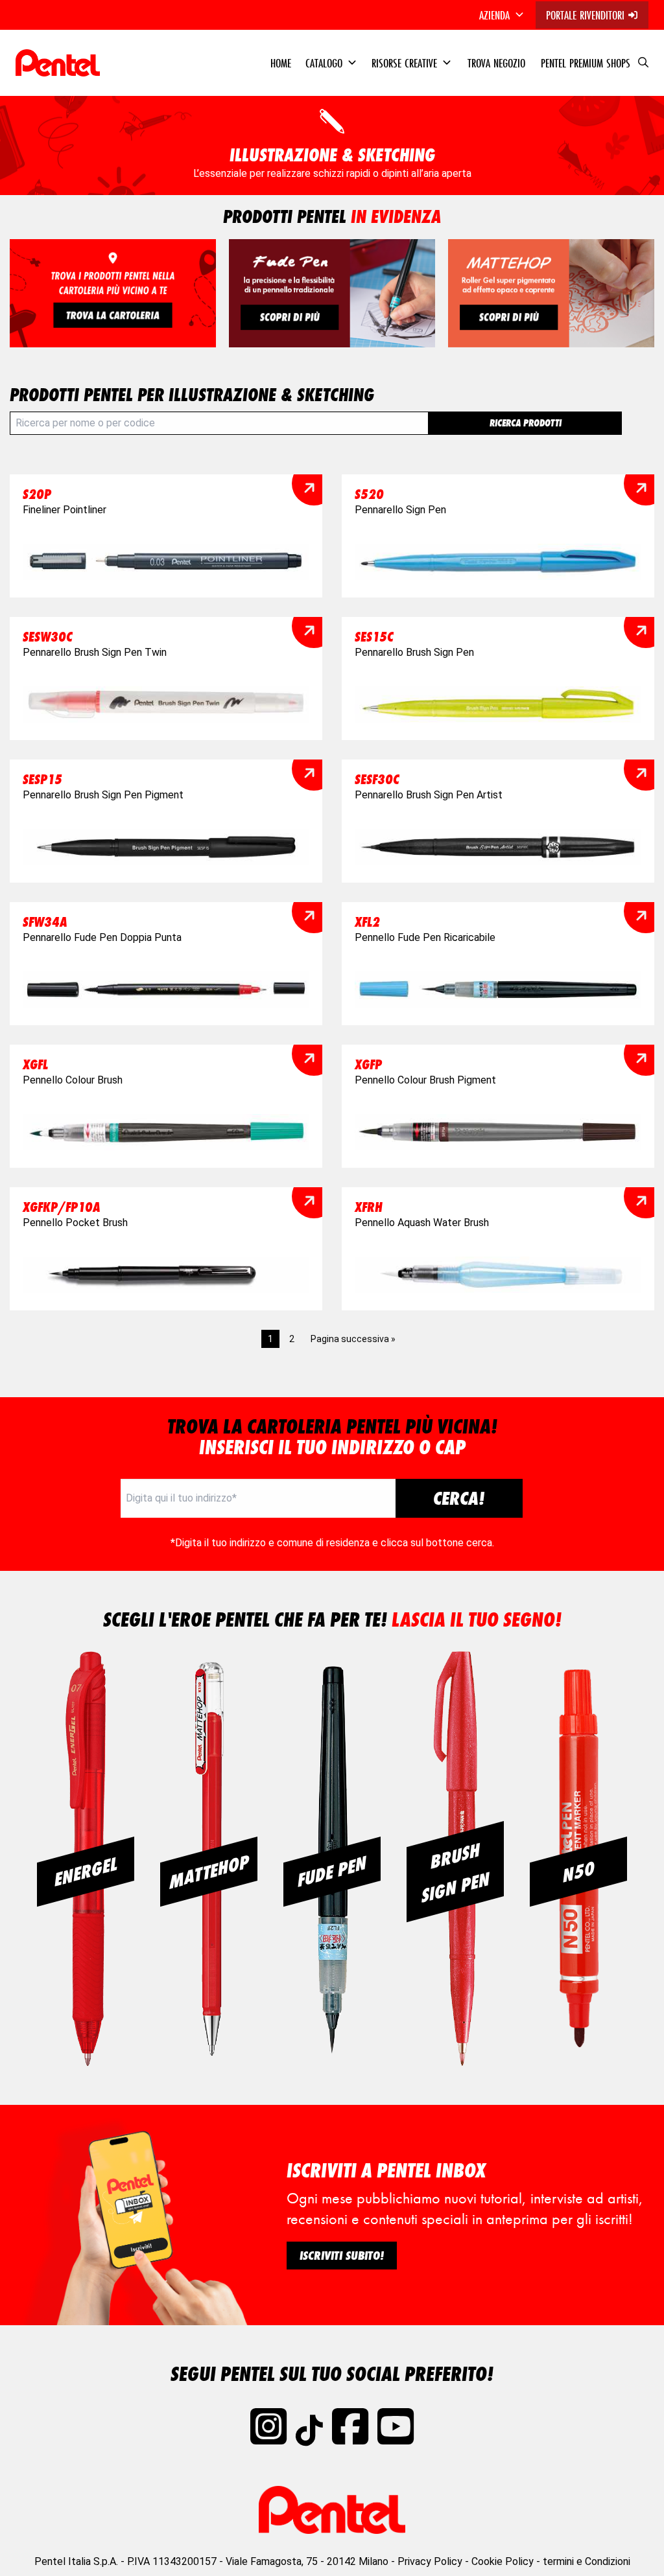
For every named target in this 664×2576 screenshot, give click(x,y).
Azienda (496, 15)
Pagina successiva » (353, 1339)
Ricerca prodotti (526, 423)
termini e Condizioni (587, 2561)
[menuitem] (503, 15)
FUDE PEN (332, 1872)
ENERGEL (86, 1872)
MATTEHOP (209, 1872)
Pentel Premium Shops (586, 63)
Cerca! (459, 1498)
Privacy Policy (430, 2561)
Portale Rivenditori (587, 15)
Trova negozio (496, 63)
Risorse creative (406, 63)
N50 (579, 1872)
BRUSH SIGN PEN (456, 1873)
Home (281, 63)
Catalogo (326, 63)
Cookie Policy (503, 2561)
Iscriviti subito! (342, 2255)
